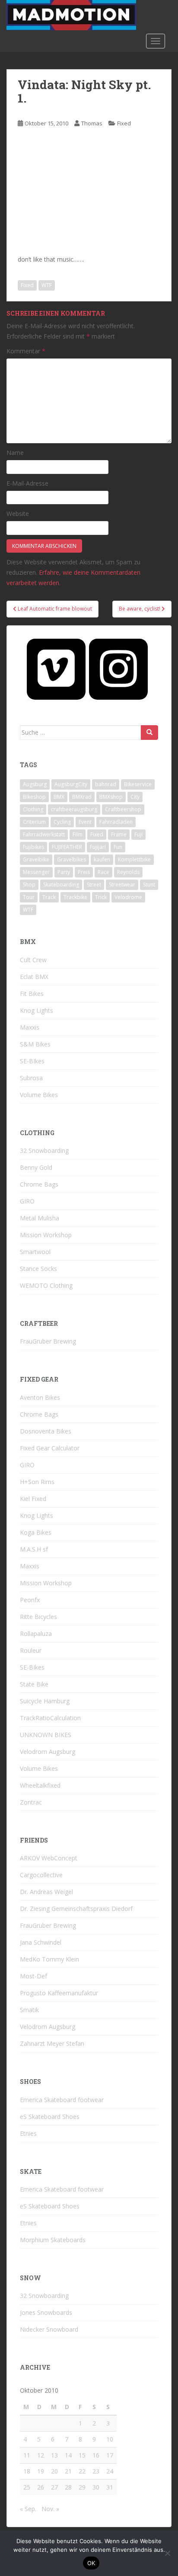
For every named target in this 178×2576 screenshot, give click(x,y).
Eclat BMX (34, 977)
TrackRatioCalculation (50, 1718)
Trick (101, 897)
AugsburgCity (71, 784)
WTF (47, 285)
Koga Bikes (36, 1532)
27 (54, 2487)
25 (27, 2487)
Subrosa (31, 1078)
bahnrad (106, 784)
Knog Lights (37, 1010)
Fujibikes (33, 847)
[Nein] (167, 2553)
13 (54, 2455)
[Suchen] (149, 733)
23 (96, 2471)
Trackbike (75, 897)
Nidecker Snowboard (49, 2329)
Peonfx (30, 1600)
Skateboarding (61, 885)
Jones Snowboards (46, 2312)
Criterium (34, 822)
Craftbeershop (123, 809)
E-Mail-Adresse (27, 483)
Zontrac (31, 1802)
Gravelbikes (72, 859)
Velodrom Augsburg (48, 1752)
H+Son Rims (37, 1482)
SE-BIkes (32, 1061)
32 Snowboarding (44, 1150)
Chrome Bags (39, 1184)
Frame (119, 834)
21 (68, 2471)
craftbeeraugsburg (74, 809)
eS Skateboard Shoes (50, 2117)
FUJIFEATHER (67, 847)
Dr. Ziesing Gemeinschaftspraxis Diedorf (76, 1909)
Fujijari (98, 847)
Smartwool (35, 1252)
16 (96, 2455)
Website (18, 514)
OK (91, 2563)
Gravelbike (36, 859)
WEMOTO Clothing (46, 1285)
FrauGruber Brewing (48, 1341)
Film (78, 834)
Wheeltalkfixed (40, 1785)
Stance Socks (38, 1269)
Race (103, 872)
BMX (59, 797)
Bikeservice (138, 784)
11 (27, 2455)
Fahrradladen (116, 822)
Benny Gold (36, 1167)
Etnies (28, 2133)
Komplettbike (134, 859)
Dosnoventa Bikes (46, 1431)
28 (68, 2487)
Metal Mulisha (40, 1218)
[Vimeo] (56, 669)
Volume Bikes (39, 1095)
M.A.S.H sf (34, 1549)
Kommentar (26, 351)
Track (49, 897)
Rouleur (31, 1650)
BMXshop (111, 797)
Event (85, 822)
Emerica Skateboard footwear (62, 2100)
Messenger (36, 872)
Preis (84, 872)
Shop (29, 885)
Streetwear (122, 885)
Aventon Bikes (40, 1397)
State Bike (34, 1684)
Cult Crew (33, 960)
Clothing (33, 809)
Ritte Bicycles (38, 1617)
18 (27, 2471)
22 (82, 2471)
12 (41, 2455)
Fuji (138, 834)
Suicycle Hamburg (45, 1701)
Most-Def (33, 1976)
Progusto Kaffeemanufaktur (59, 1993)
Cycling (62, 822)
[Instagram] (118, 669)
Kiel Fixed (33, 1499)
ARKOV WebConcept (49, 1858)
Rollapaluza (36, 1634)
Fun (118, 847)
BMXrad (82, 797)
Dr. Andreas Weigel (46, 1892)
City (135, 797)
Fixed (124, 123)
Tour (29, 897)
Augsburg (35, 784)
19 (41, 2471)
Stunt (149, 885)
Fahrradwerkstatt (44, 834)
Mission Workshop (46, 1235)
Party (64, 872)
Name (15, 453)
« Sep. (28, 2509)
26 (41, 2487)
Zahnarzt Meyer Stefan (52, 2043)
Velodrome (128, 897)
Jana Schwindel (41, 1942)
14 (68, 2455)
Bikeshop (34, 797)
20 (54, 2471)
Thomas (92, 123)
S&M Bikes (35, 1044)
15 (82, 2455)
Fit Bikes (32, 994)
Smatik (29, 2010)
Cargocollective (41, 1875)
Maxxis (30, 1027)
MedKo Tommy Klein (49, 1959)
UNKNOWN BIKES (46, 1735)
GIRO (27, 1201)
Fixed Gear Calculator (50, 1448)
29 (82, 2487)
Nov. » (50, 2509)
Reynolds (128, 872)
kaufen (102, 859)
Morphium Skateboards (53, 2240)
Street (94, 885)
